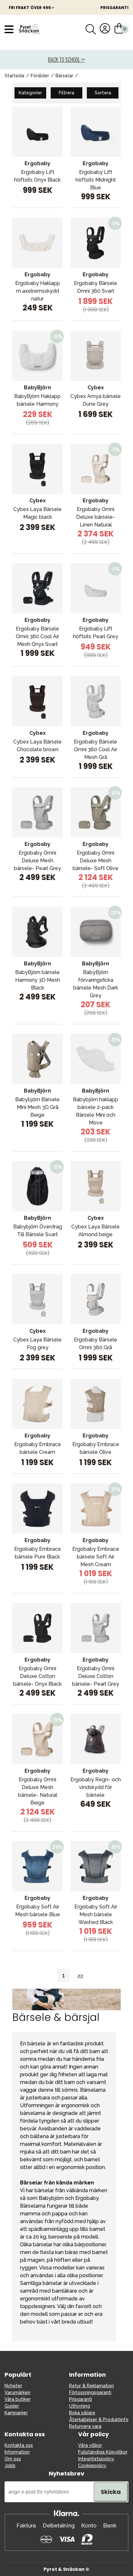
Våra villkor (90, 2445)
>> (80, 1975)
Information (17, 2452)
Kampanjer (16, 2413)
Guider (12, 2406)
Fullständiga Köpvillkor (103, 2452)
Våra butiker (18, 2399)
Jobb (10, 2466)
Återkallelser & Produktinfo (99, 2420)
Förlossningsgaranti (90, 2392)
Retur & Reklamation (92, 2386)
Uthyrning (80, 2406)
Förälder (40, 76)
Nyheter (13, 2386)
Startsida (14, 76)
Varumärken (17, 2392)
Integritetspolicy (96, 2459)
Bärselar (64, 76)
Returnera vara (85, 2426)
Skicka (111, 2492)
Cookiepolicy (92, 2466)
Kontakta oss (19, 2445)
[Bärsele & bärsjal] (66, 2009)
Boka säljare (82, 2413)
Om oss (13, 2459)
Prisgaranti (81, 2399)
